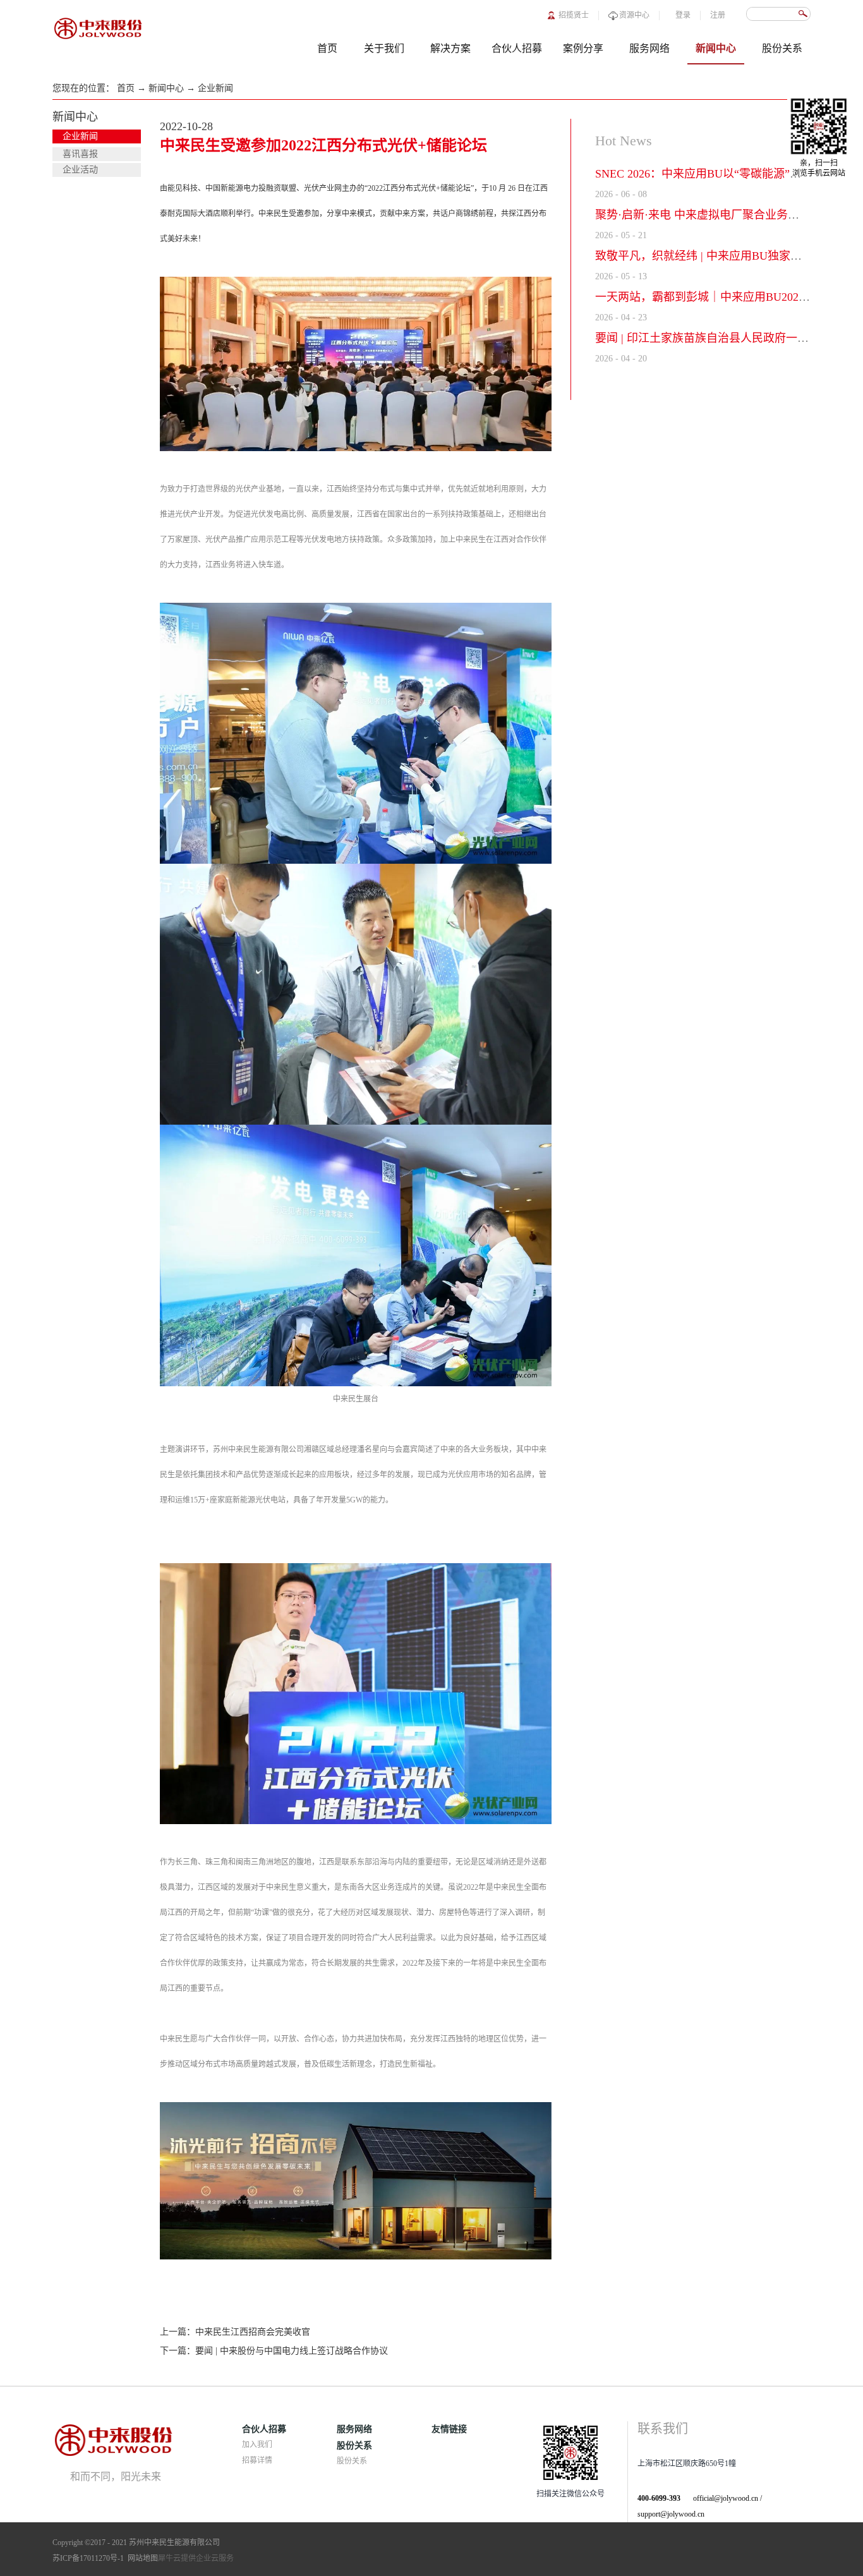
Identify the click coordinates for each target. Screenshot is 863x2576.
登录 (683, 15)
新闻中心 (166, 88)
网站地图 (141, 2558)
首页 (327, 48)
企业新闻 (215, 88)
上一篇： (235, 2332)
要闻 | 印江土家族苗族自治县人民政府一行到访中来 (725, 338)
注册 (718, 15)
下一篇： (274, 2351)
